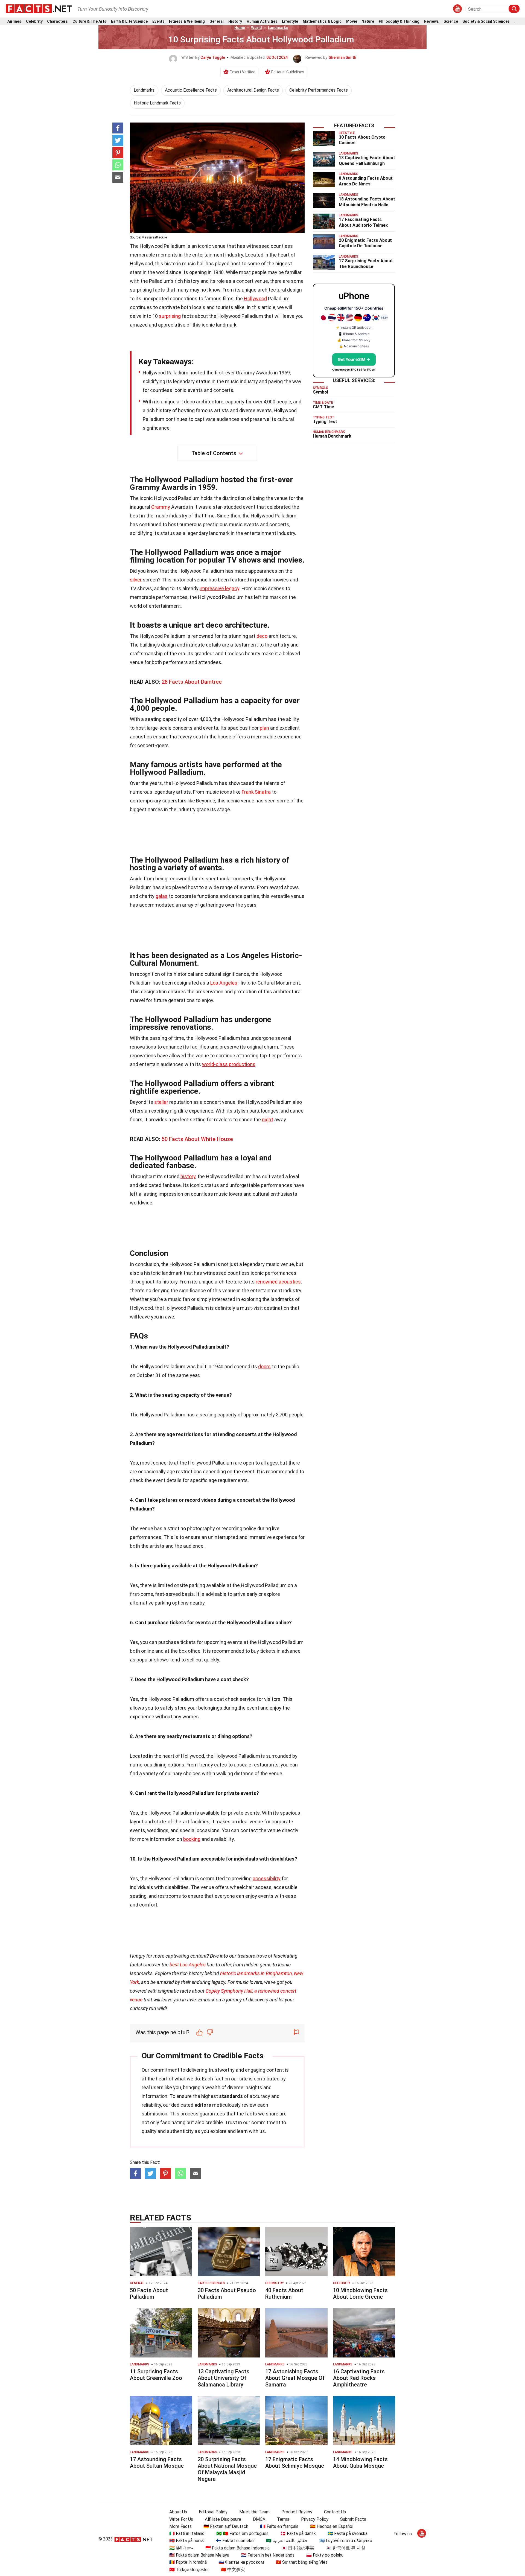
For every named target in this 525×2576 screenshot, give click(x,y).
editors (203, 2105)
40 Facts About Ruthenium (284, 2293)
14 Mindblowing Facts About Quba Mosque (360, 2463)
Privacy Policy (315, 2519)
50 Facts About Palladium (149, 2293)
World (256, 28)
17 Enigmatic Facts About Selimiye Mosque (295, 2463)
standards (231, 2096)
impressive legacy (219, 588)
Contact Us (335, 2512)
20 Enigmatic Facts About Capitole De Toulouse (365, 243)
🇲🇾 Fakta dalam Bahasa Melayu (199, 2555)
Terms (283, 2519)
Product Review (297, 2512)
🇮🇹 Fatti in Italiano (187, 2533)
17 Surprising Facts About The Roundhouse (366, 264)
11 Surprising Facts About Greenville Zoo (156, 2375)
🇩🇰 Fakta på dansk (298, 2533)
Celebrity (34, 21)
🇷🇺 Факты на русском (241, 2562)
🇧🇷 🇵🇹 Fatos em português (242, 2533)
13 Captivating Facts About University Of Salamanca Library (224, 2378)
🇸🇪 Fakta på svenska (348, 2533)
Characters (57, 21)
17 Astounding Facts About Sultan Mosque (157, 2463)
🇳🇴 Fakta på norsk (187, 2541)
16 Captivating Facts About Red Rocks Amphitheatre (359, 2378)
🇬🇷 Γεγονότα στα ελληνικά (346, 2541)
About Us (178, 2512)
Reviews (431, 21)
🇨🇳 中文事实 (233, 2570)
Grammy (161, 507)
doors (264, 1366)
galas (162, 896)
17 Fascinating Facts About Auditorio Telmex (363, 222)
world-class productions (229, 1064)
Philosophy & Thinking (399, 21)
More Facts (180, 2526)
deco (262, 636)
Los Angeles (224, 983)
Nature (368, 21)
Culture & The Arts (89, 21)
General (217, 21)
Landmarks (278, 28)
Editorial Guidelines (288, 72)
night (268, 1120)
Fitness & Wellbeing (187, 21)
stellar (161, 1102)
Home (240, 28)
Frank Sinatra (256, 792)
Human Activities (262, 21)
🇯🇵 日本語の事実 (298, 2548)
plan (264, 728)
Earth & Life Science (129, 21)
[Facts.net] (39, 8)
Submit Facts (353, 2519)
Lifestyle (290, 21)
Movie (352, 21)
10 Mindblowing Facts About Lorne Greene (360, 2293)
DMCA (259, 2519)
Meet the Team (254, 2512)
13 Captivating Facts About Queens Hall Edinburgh (367, 161)
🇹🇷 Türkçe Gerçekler (189, 2570)
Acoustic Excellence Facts (191, 90)
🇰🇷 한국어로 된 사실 (346, 2548)
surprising (170, 316)
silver (136, 580)
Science (451, 21)
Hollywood (255, 299)
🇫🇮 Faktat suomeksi (235, 2541)
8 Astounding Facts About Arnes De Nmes (366, 181)
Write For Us (181, 2519)
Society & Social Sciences (486, 21)
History (235, 21)
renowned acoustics (278, 1282)
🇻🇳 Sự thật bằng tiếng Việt (301, 2562)
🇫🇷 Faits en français (279, 2526)
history (188, 1176)
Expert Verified (243, 72)
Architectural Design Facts (253, 90)
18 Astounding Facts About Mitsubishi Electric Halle (367, 202)
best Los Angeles (188, 1965)
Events (158, 21)
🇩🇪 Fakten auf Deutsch (226, 2526)
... (516, 21)
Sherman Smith (342, 57)
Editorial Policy (213, 2512)
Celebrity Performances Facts (319, 90)
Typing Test (325, 422)
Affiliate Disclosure (223, 2519)
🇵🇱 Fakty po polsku (325, 2555)
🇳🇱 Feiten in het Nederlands (268, 2555)
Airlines (14, 21)
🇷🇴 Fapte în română (188, 2562)
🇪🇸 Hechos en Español (332, 2526)
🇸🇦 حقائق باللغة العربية (287, 2541)
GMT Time (323, 407)
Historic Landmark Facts (157, 103)
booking (192, 1839)
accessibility (267, 1878)
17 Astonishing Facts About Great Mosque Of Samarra (295, 2378)
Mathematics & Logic (322, 21)
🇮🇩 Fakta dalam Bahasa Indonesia (237, 2548)
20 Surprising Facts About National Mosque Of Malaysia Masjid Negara (227, 2469)
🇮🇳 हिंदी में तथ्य (181, 2548)
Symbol (320, 392)
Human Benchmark (332, 436)
